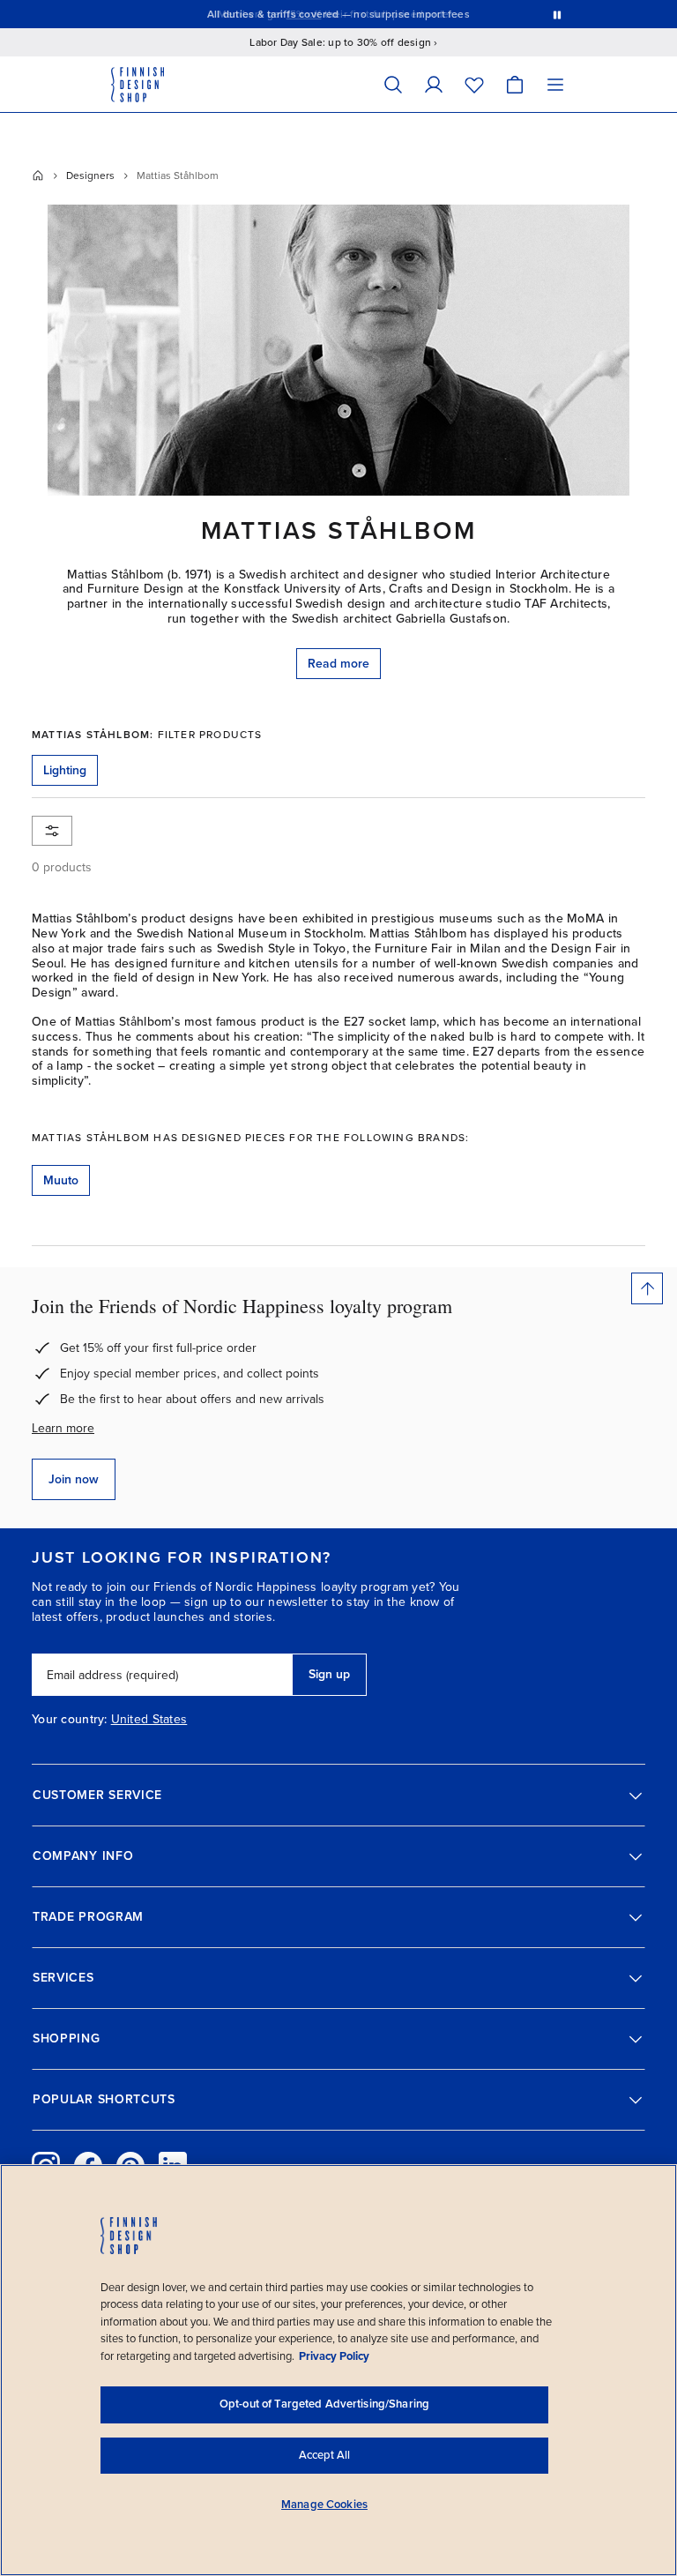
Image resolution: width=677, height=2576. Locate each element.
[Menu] (555, 84)
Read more (338, 664)
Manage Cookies (324, 2505)
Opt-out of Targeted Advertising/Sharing (324, 2404)
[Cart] (515, 84)
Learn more (63, 1428)
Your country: (70, 1720)
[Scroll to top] (647, 1288)
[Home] (38, 175)
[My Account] (434, 84)
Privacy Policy (334, 2356)
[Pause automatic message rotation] (557, 14)
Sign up (329, 1674)
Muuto (61, 1180)
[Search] (393, 84)
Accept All (324, 2455)
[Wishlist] (474, 84)
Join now (74, 1479)
